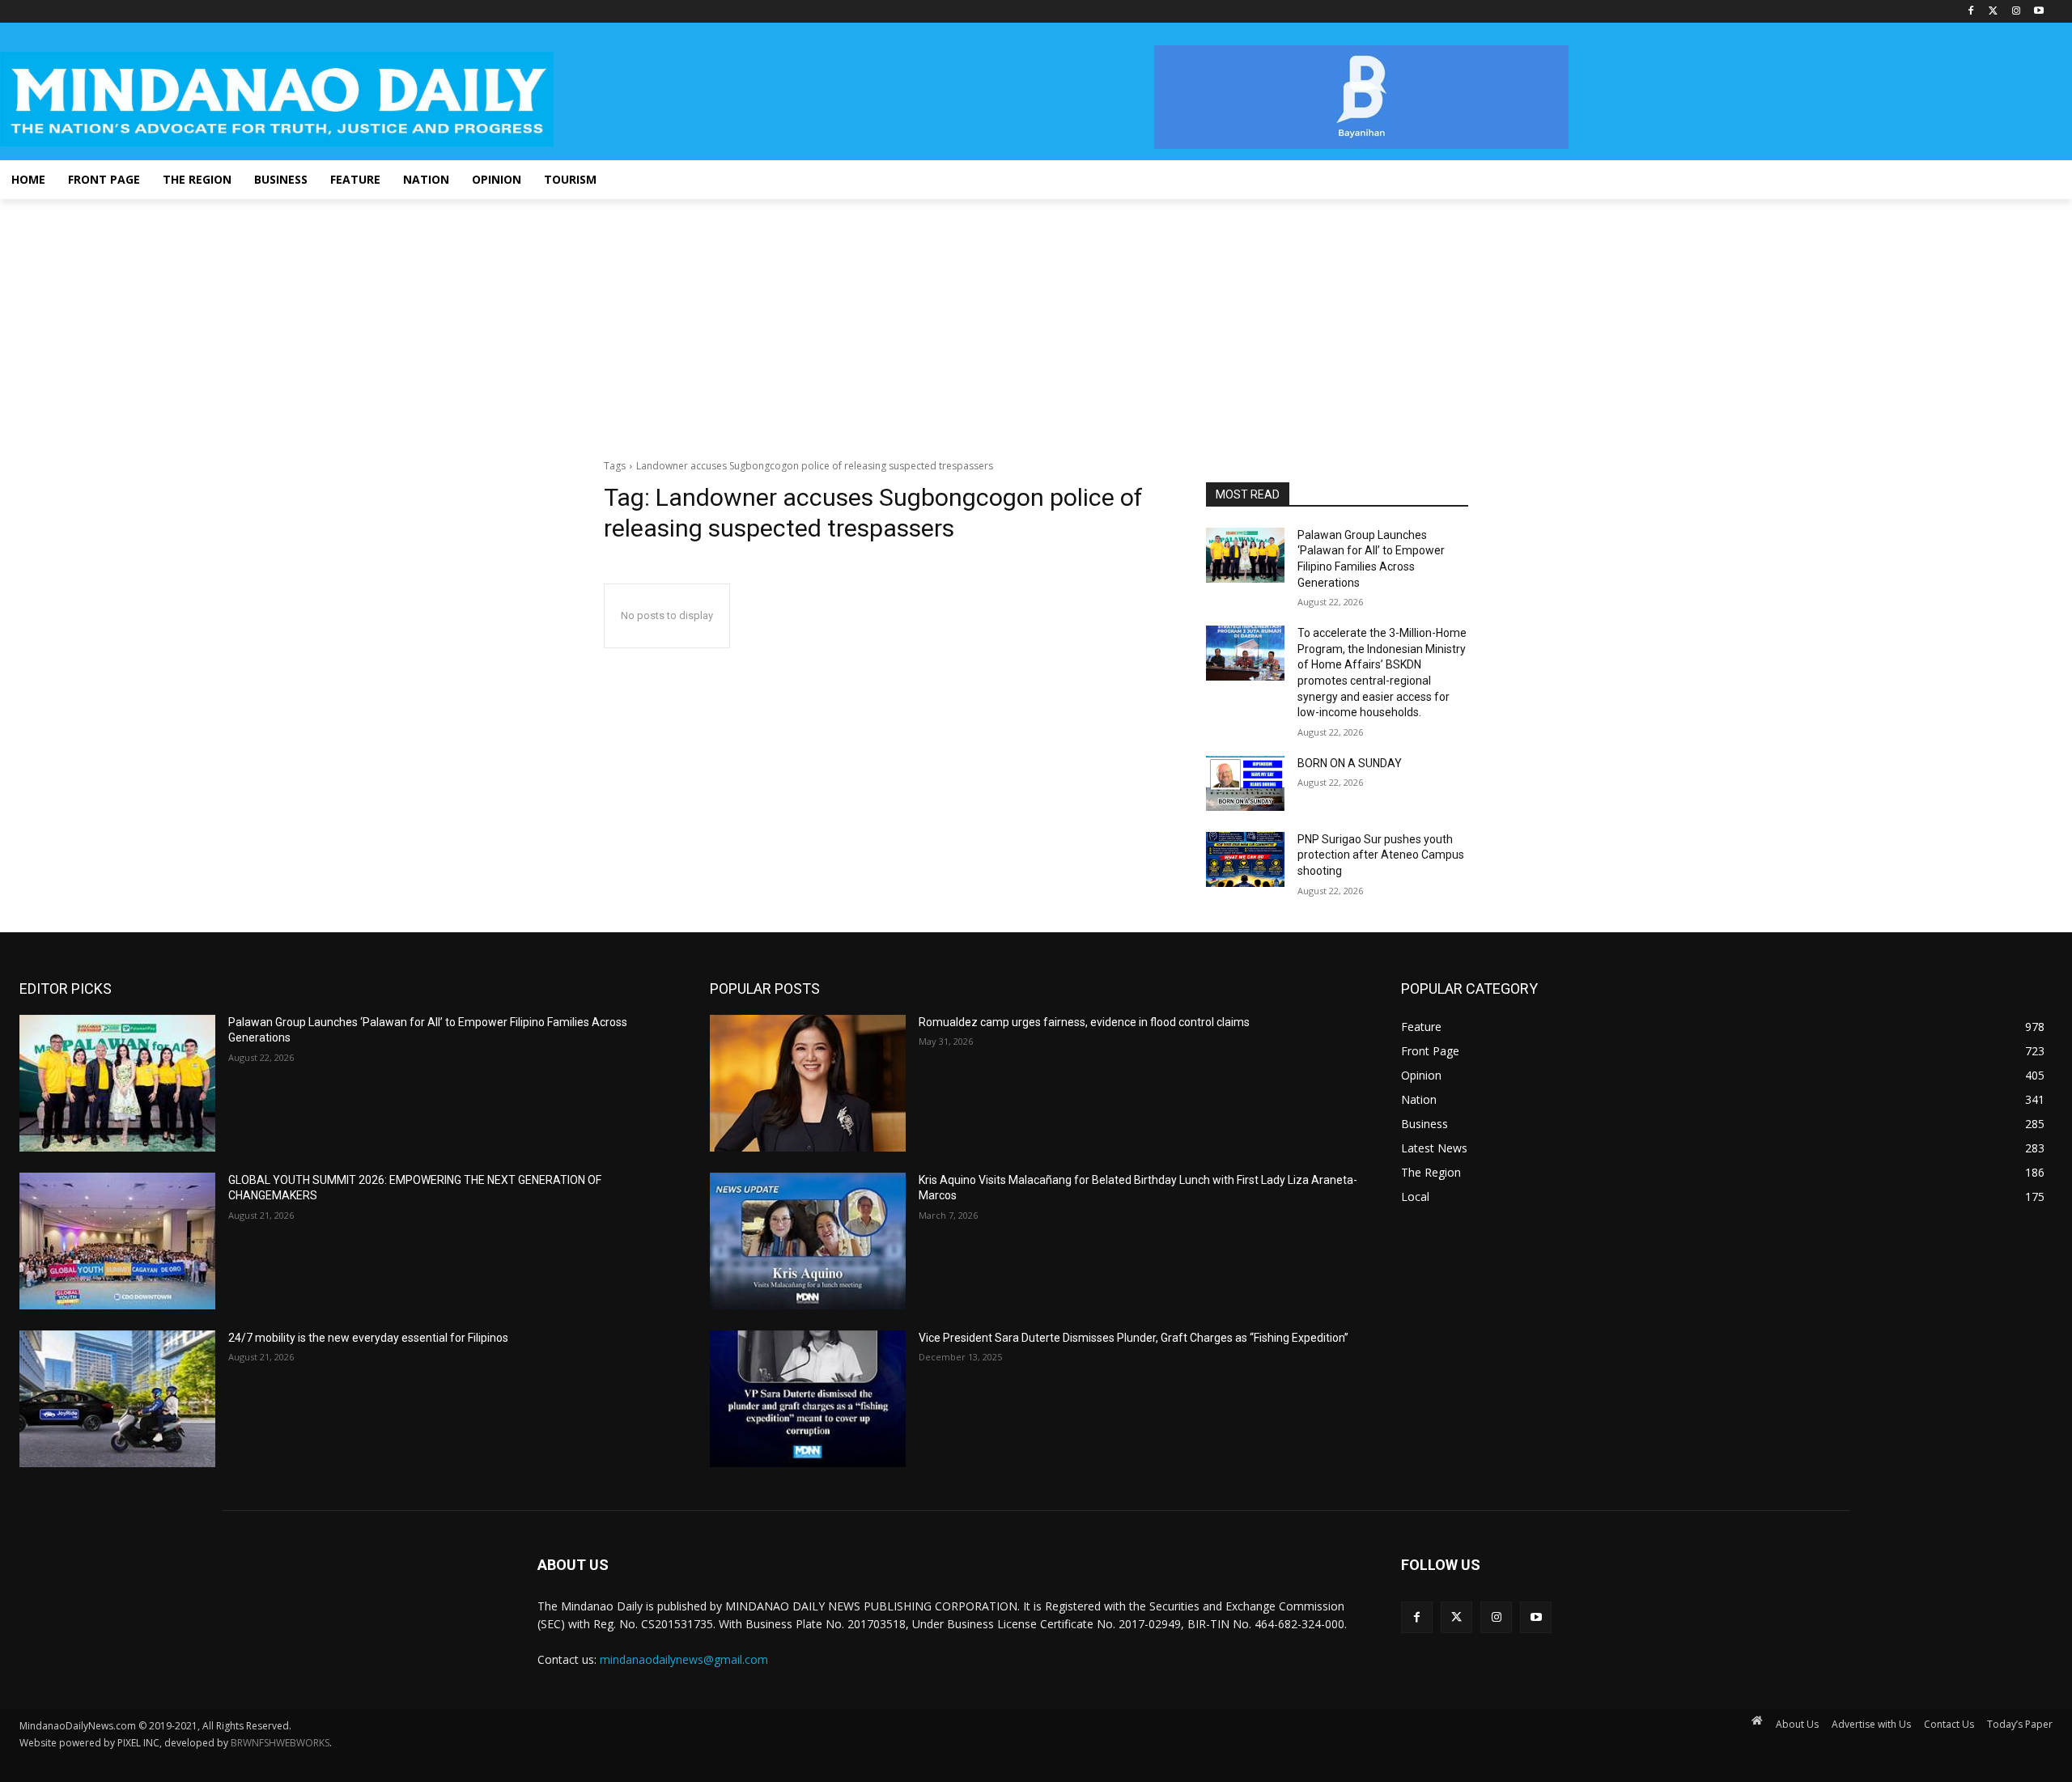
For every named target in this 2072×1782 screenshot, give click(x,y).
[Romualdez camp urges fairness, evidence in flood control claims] (808, 1083)
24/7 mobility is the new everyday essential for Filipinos (368, 1338)
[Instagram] (2016, 12)
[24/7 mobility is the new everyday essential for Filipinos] (117, 1399)
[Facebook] (1971, 12)
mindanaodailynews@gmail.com (684, 1659)
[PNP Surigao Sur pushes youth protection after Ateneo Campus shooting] (1245, 859)
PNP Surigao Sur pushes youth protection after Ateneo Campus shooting (1381, 855)
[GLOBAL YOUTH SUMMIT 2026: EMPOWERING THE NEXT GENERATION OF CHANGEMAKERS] (117, 1241)
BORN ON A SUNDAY (1350, 763)
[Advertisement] (1036, 320)
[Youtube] (2038, 12)
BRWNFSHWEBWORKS (280, 1743)
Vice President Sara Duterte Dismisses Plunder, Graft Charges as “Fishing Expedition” (1134, 1338)
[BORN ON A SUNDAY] (1245, 783)
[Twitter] (1994, 12)
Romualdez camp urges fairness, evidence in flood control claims (1084, 1022)
